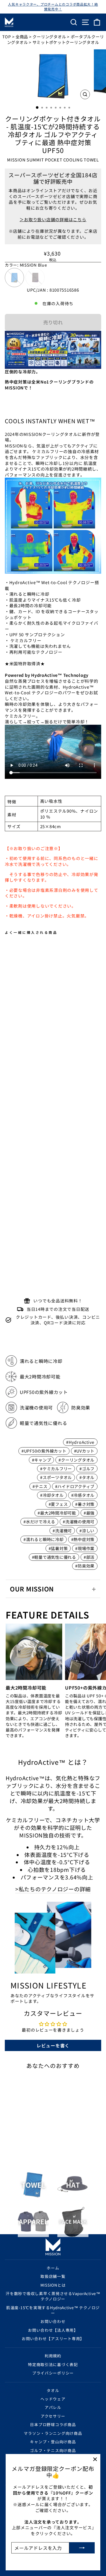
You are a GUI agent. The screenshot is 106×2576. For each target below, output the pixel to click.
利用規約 (53, 2356)
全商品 (22, 36)
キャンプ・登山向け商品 (53, 2442)
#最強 (89, 1513)
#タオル (87, 1477)
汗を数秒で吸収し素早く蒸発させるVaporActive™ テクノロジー (53, 2296)
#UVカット (84, 1451)
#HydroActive (80, 1442)
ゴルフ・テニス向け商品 (53, 2450)
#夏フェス (58, 1504)
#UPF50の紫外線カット (44, 1451)
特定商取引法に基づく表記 (53, 2364)
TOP (7, 36)
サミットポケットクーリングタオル (66, 42)
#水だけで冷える (39, 1521)
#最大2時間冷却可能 (57, 1513)
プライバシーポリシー (53, 2373)
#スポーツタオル (56, 1477)
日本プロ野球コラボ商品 (53, 2424)
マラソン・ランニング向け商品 (53, 2433)
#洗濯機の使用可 (79, 1521)
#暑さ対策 (85, 1504)
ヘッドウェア (53, 2399)
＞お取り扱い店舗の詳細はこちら (53, 219)
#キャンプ (42, 1460)
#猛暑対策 (58, 1548)
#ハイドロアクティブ (75, 1486)
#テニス (40, 1486)
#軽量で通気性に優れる (54, 1557)
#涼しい (87, 1530)
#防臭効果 (85, 1566)
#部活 (89, 1557)
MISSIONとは (53, 2285)
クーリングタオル (49, 36)
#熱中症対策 (83, 1539)
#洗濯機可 (62, 1530)
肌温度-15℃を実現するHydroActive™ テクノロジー (53, 2310)
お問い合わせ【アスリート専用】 (53, 2338)
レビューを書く (53, 2045)
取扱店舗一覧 (53, 2276)
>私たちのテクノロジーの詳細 (53, 1889)
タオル (53, 2390)
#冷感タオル (83, 1495)
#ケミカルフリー (56, 1468)
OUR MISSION (32, 1589)
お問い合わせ (53, 2321)
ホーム (53, 2268)
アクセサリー (53, 2416)
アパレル (53, 2407)
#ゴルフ (87, 1468)
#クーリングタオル (76, 1460)
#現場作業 (85, 1548)
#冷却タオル (52, 1495)
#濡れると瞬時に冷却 (43, 1539)
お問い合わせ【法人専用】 (53, 2330)
